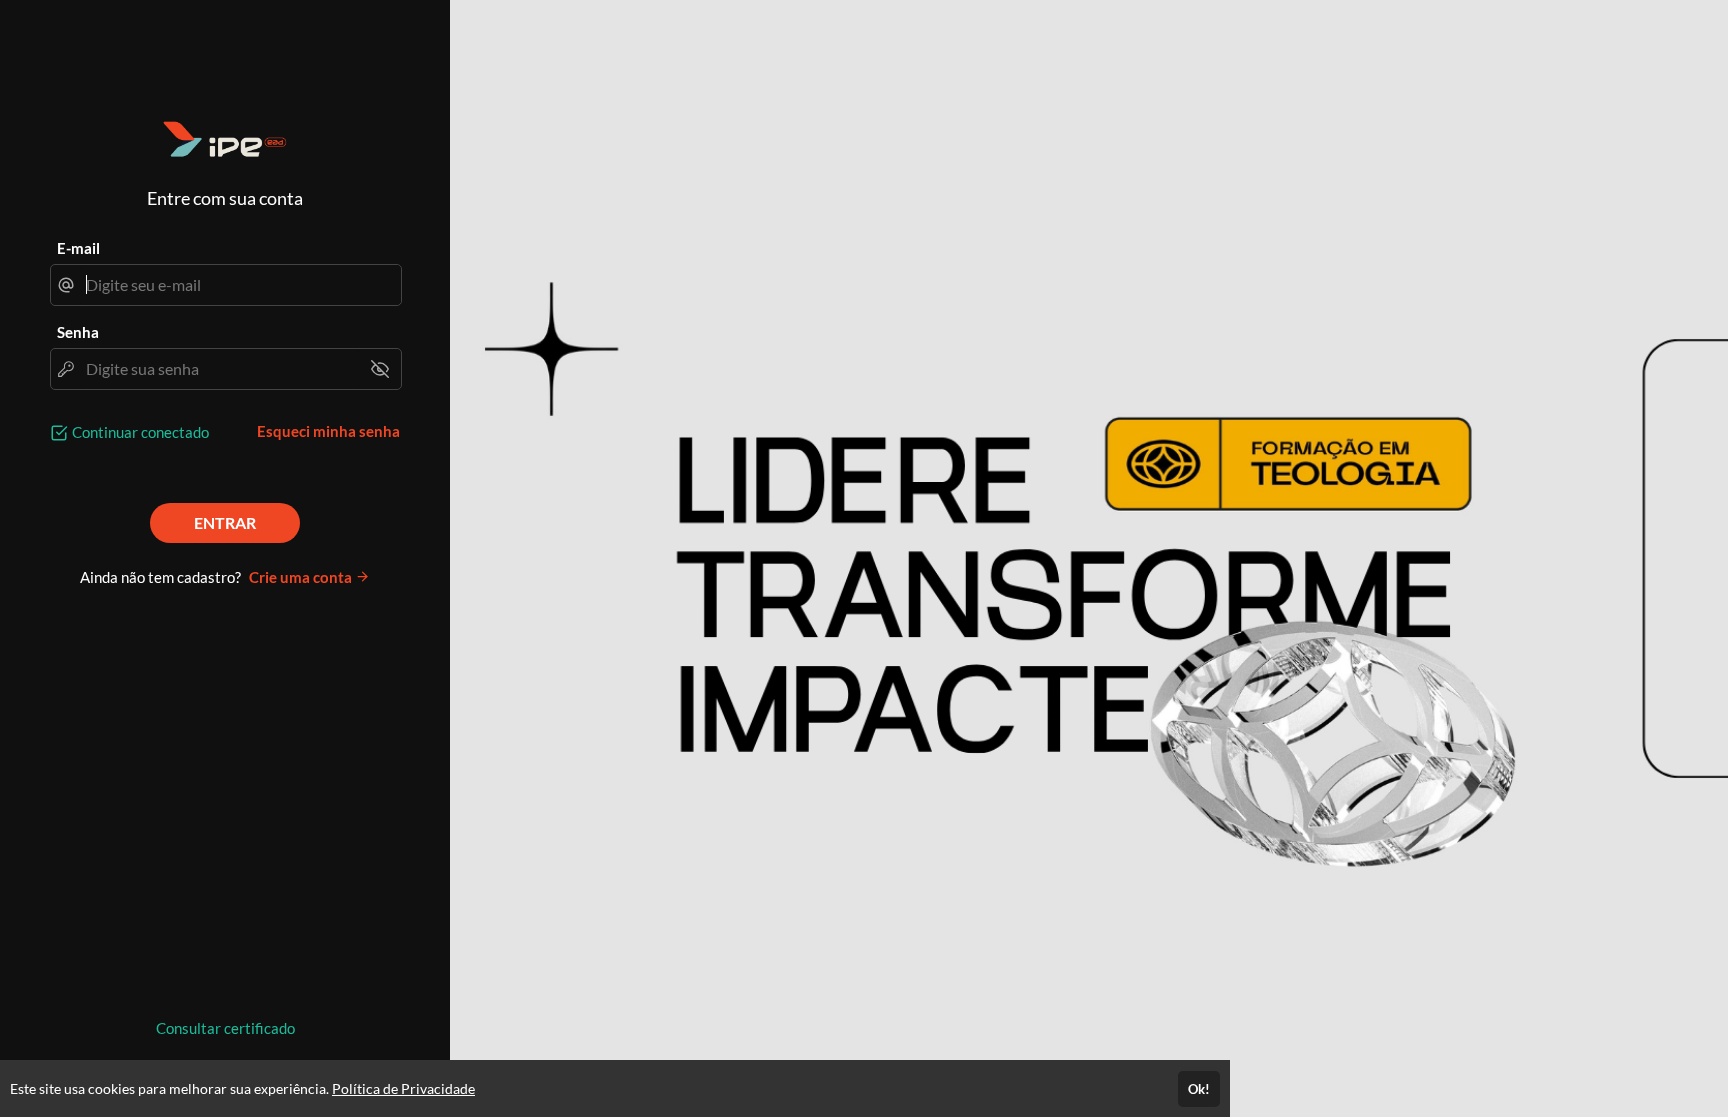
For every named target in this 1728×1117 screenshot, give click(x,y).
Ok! (1199, 1089)
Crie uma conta (302, 577)
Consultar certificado (225, 1028)
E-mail (78, 248)
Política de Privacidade (403, 1088)
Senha (78, 332)
